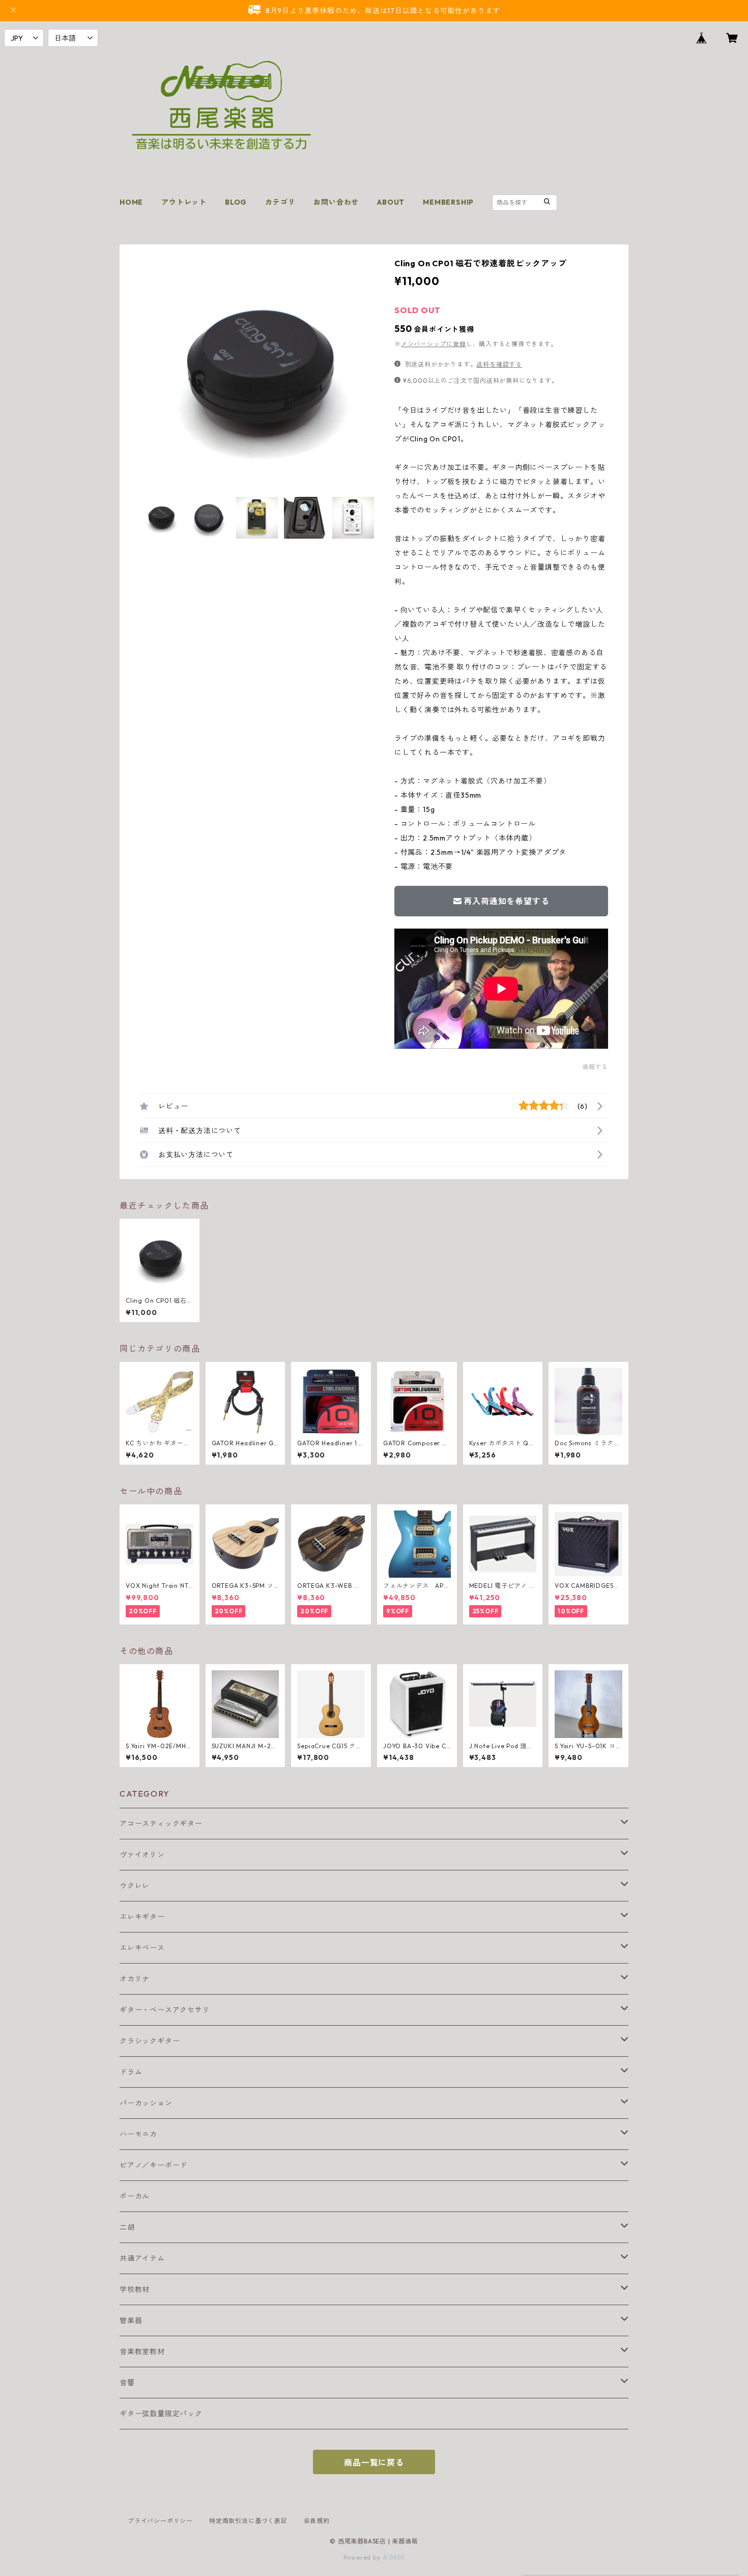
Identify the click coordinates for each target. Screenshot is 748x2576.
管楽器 (131, 2320)
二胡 (127, 2227)
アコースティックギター (161, 1824)
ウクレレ (135, 1886)
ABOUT (391, 202)
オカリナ (135, 1979)
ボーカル (135, 2196)
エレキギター (142, 1917)
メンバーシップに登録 (434, 344)
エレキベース (142, 1948)
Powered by (363, 2557)
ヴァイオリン (142, 1855)
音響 (127, 2383)
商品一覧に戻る (374, 2462)
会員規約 (317, 2521)
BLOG (236, 202)
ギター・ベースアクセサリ (165, 2010)
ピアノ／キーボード (153, 2165)
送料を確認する (499, 364)
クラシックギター (150, 2041)
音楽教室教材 (142, 2351)
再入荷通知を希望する (506, 901)
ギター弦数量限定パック (161, 2414)
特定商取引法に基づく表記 (248, 2521)
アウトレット (184, 202)
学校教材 (135, 2289)
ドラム (131, 2072)
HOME (131, 202)
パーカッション (146, 2103)
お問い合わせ (336, 202)
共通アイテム (142, 2258)
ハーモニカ (138, 2134)
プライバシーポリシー (160, 2521)
